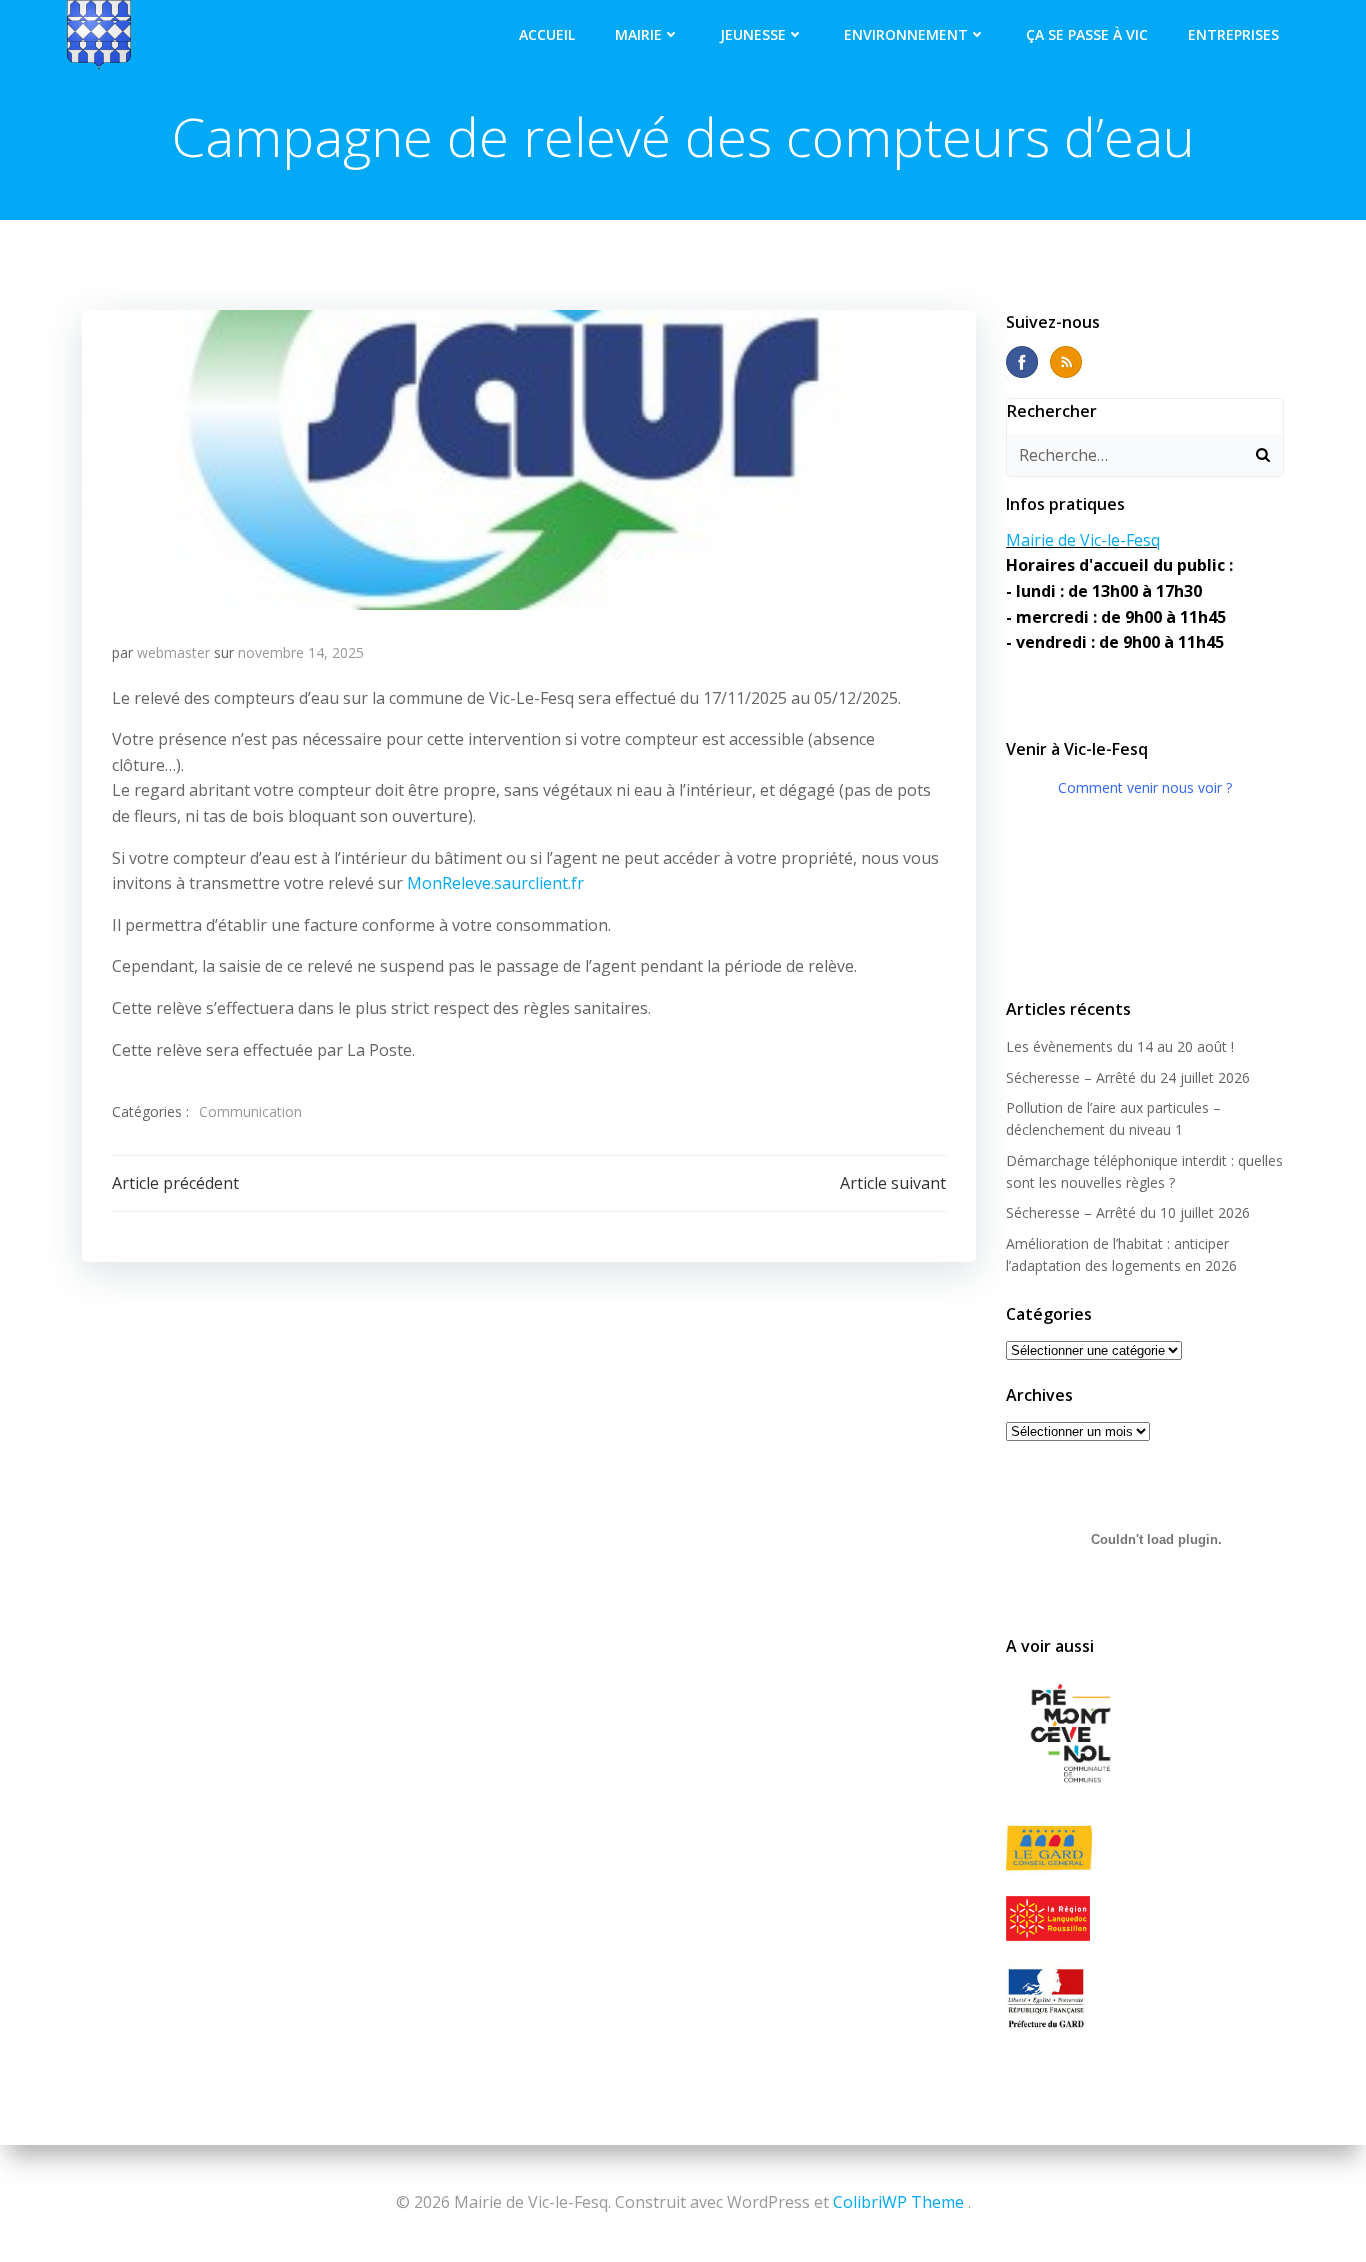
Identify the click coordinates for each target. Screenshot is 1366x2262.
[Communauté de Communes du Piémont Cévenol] (1145, 1735)
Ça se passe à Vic (1087, 34)
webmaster (173, 652)
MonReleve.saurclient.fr (495, 883)
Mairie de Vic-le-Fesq (1083, 540)
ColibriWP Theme (898, 2202)
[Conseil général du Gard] (1145, 1848)
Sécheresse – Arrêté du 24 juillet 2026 (1128, 1077)
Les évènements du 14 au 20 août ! (1120, 1046)
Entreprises (1233, 34)
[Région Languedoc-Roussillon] (1145, 1918)
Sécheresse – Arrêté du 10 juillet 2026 (1128, 1212)
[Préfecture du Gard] (1145, 1998)
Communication (250, 1111)
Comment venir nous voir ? (1145, 787)
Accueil (547, 34)
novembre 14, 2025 (301, 652)
